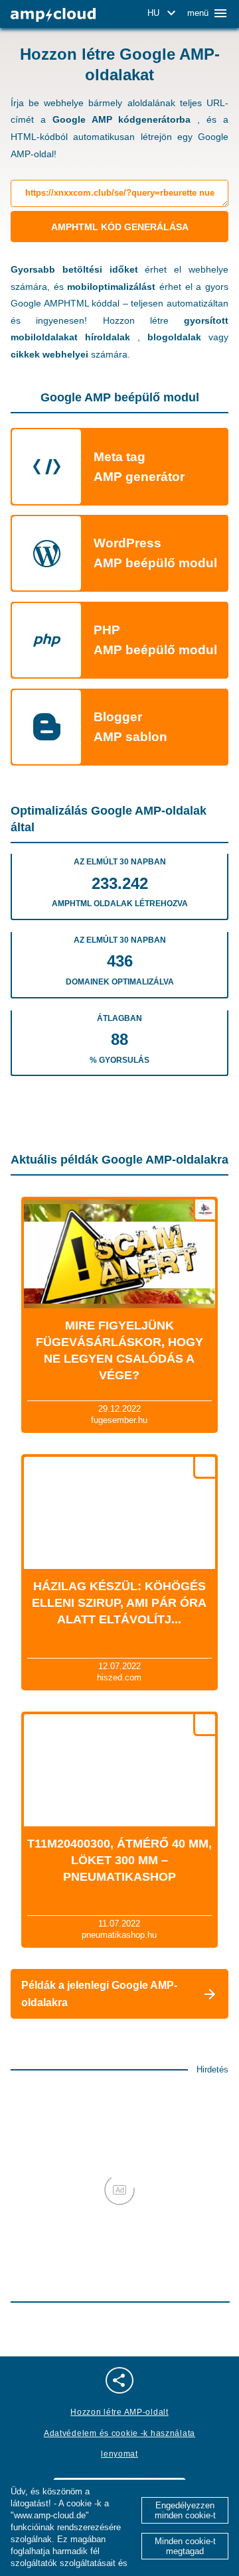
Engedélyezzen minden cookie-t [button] (185, 2510)
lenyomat (119, 2454)
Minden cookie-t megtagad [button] (185, 2546)
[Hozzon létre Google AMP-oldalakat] (53, 15)
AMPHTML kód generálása (120, 227)
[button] (164, 13)
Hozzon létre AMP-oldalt (119, 2412)
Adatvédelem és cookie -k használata (119, 2433)
